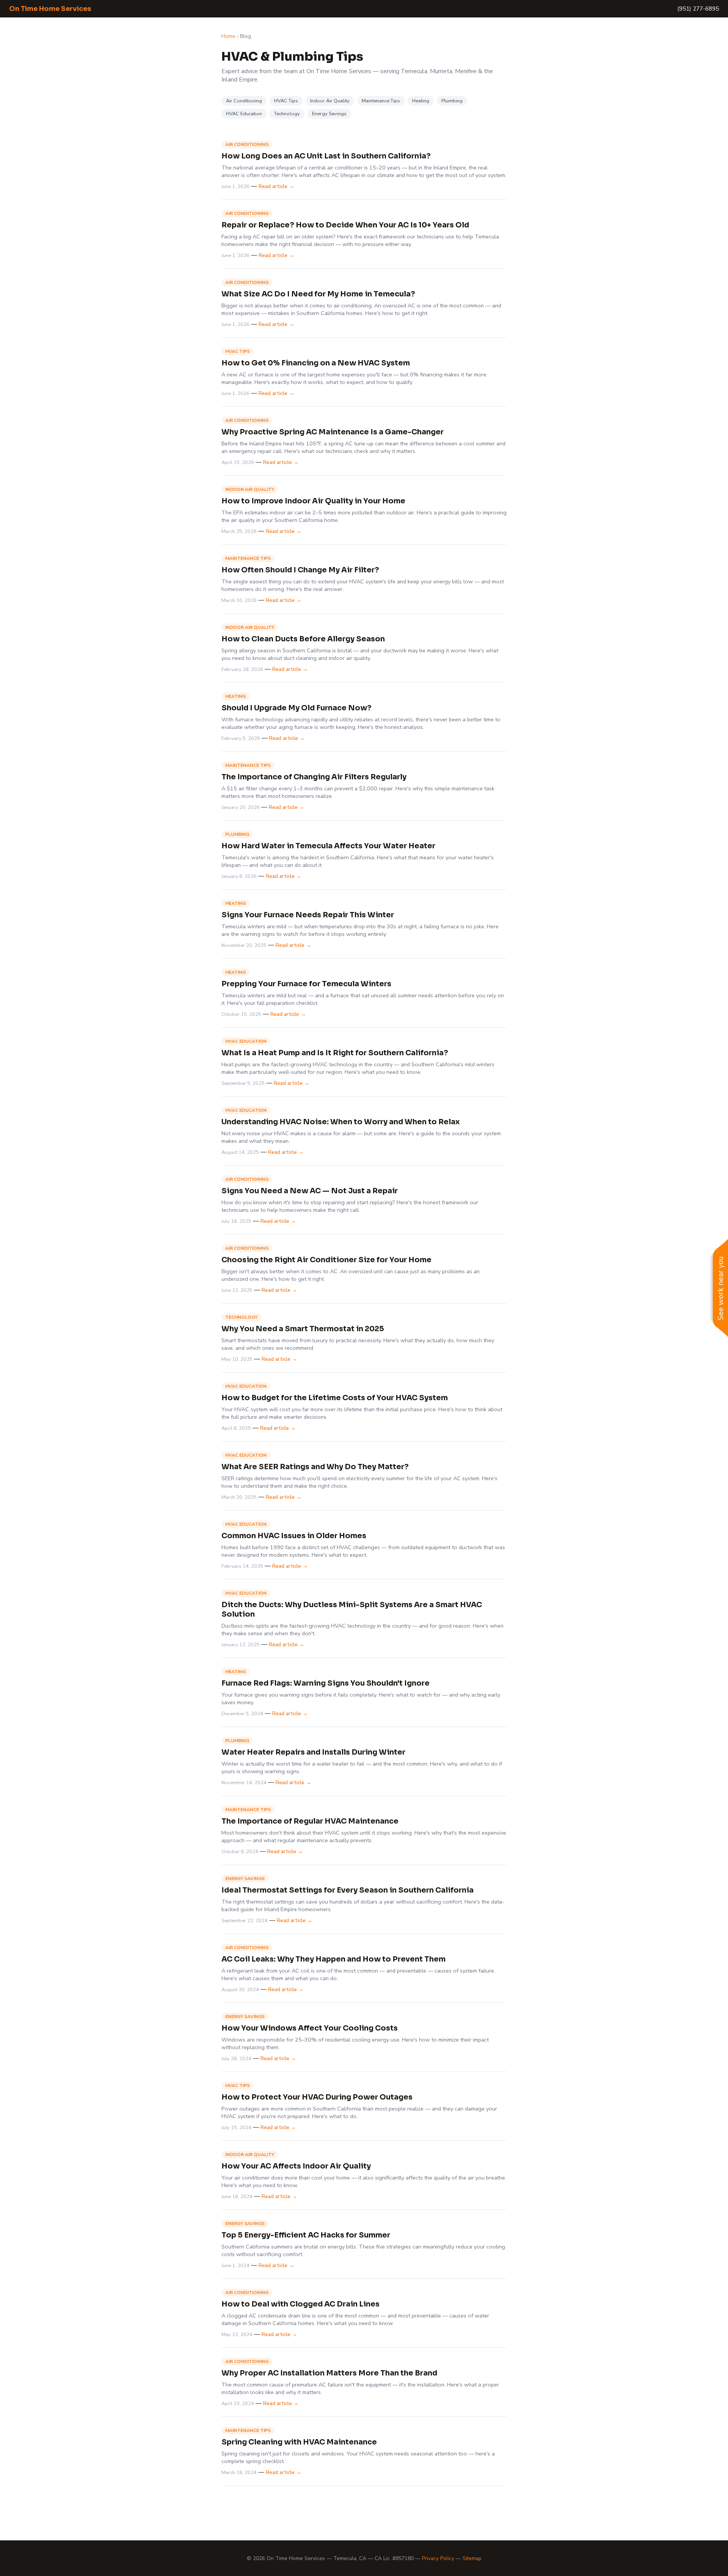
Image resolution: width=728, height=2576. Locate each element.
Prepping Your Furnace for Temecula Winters (306, 984)
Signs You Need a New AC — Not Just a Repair (310, 1191)
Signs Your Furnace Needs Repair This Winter (308, 915)
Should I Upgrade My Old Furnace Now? (297, 708)
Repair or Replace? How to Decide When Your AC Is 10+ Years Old (345, 225)
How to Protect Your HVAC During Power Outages (317, 2097)
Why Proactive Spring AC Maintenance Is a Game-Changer (333, 432)
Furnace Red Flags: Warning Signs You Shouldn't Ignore (326, 1683)
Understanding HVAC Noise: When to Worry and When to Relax (341, 1122)
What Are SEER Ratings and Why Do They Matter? (315, 1467)
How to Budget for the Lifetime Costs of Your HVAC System (335, 1398)
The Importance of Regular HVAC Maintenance (310, 1821)
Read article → (276, 186)
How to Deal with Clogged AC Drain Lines (300, 2304)
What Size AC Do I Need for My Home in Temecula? (318, 294)
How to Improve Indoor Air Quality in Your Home (313, 501)
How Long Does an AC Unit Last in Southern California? (326, 156)
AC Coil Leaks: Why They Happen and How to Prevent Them (333, 1959)
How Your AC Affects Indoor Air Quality (296, 2166)
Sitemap (472, 2558)
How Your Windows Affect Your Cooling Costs (310, 2028)
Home (228, 36)
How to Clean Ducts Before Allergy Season (303, 639)
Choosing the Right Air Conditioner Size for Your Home (326, 1260)
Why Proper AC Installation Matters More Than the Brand (329, 2373)
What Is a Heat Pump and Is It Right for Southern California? (335, 1053)
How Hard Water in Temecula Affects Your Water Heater (328, 846)
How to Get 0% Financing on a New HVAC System (316, 363)
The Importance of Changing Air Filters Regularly (314, 777)
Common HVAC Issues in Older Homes (294, 1536)
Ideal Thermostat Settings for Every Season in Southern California (348, 1890)
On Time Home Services (50, 9)
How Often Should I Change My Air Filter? (300, 570)
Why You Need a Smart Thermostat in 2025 (303, 1329)
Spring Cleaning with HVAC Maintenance (299, 2442)
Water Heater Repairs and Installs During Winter (313, 1752)
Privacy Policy (438, 2558)
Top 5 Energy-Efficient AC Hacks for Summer (306, 2235)
